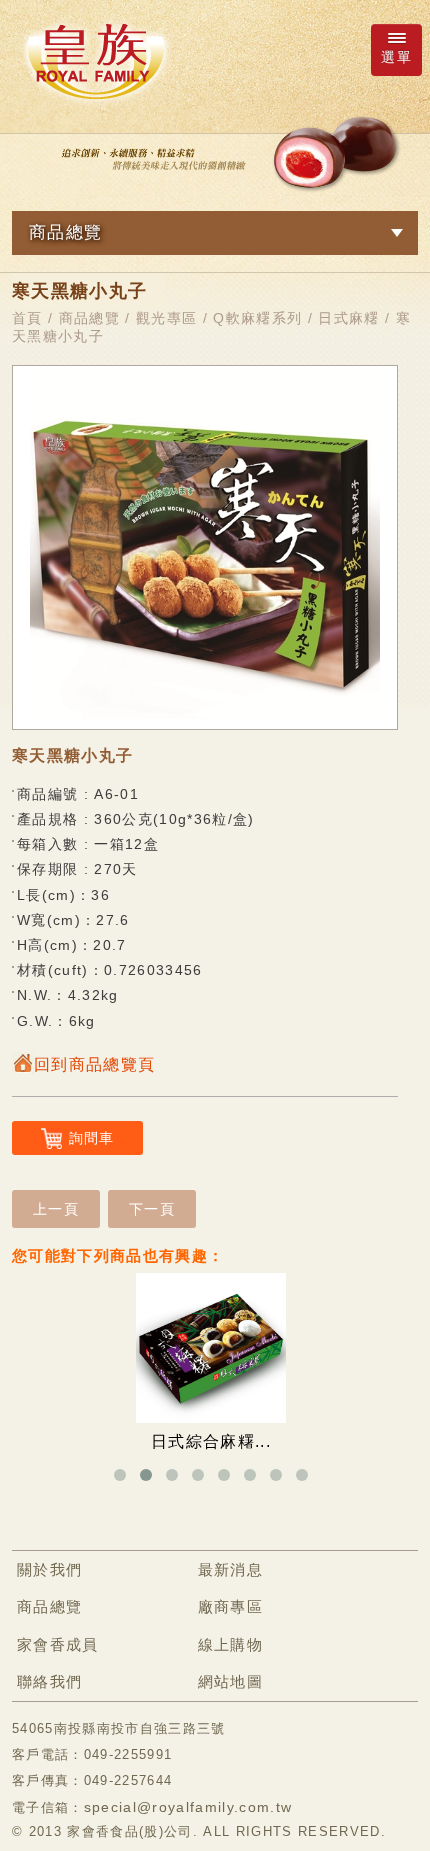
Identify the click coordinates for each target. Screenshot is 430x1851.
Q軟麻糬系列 (257, 318)
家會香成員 (58, 1644)
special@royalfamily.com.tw (188, 1807)
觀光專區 (166, 318)
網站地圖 (230, 1681)
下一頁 (152, 1209)
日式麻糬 (348, 318)
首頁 (27, 318)
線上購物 (230, 1644)
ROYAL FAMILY (95, 61)
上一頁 (56, 1209)
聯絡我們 (49, 1681)
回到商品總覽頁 (94, 1064)
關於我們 (49, 1569)
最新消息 (230, 1569)
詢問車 (92, 1138)
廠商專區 (230, 1606)
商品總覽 (89, 318)
